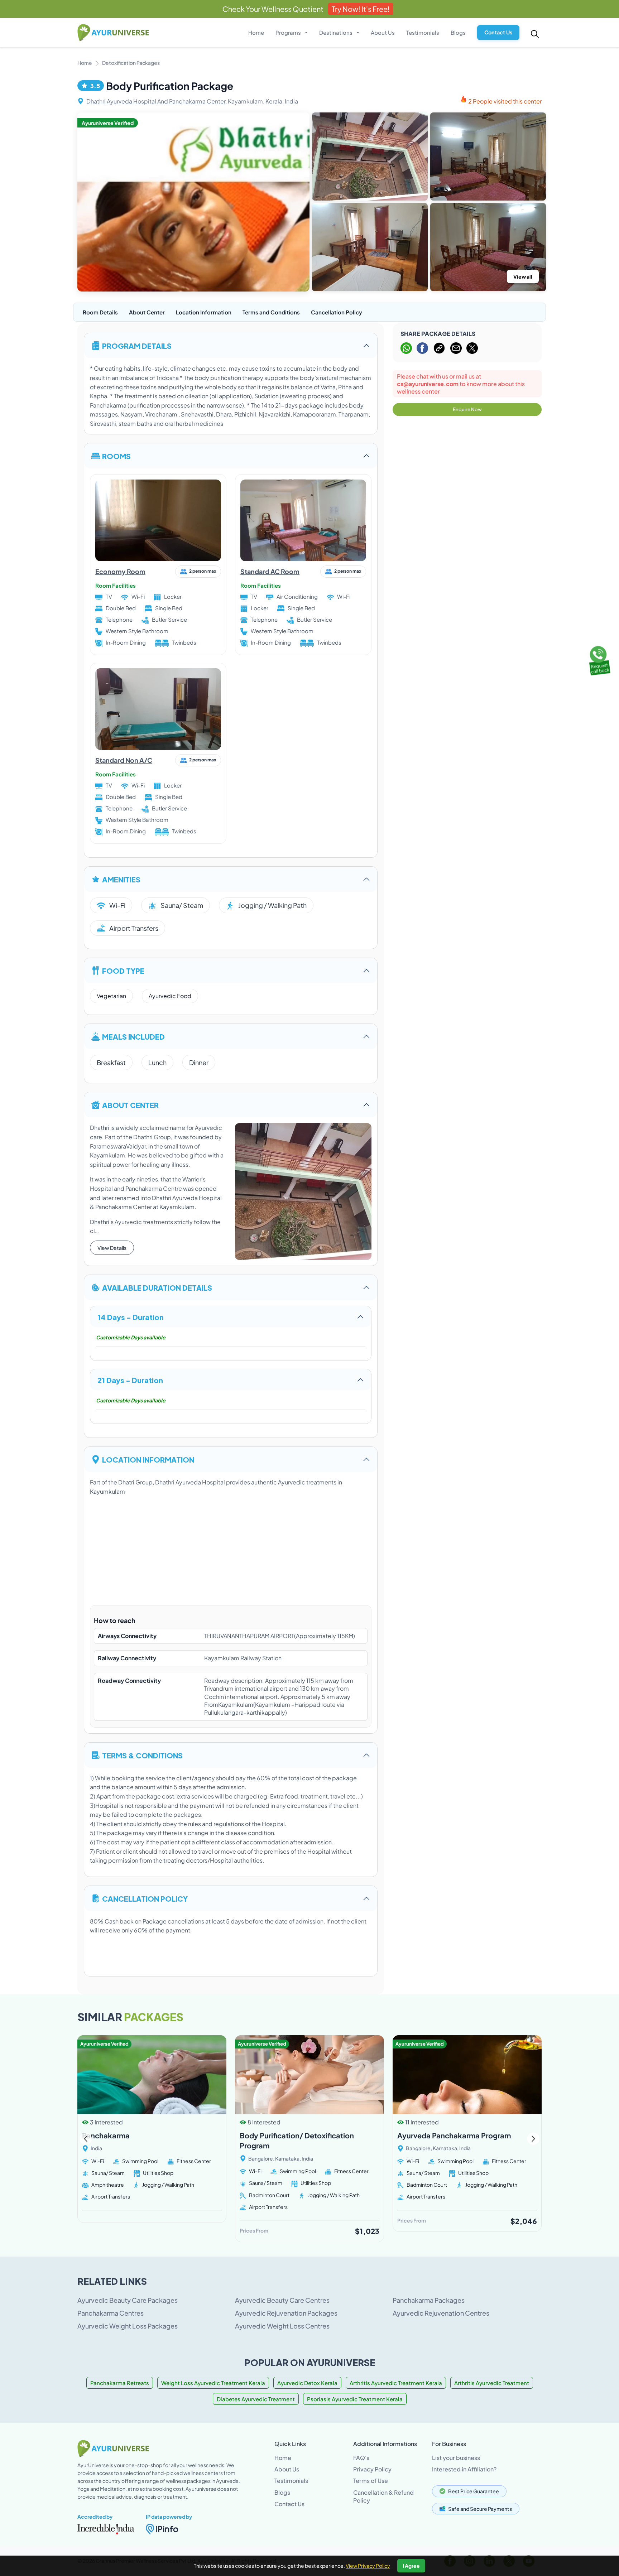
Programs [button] (289, 32)
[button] (533, 2139)
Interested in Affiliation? (464, 2469)
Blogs (458, 32)
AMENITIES (121, 879)
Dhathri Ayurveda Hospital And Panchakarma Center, (157, 101)
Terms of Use (371, 2481)
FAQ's (361, 2458)
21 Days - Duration (130, 1380)
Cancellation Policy (337, 312)
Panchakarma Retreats (120, 2383)
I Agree (411, 2566)
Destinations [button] (336, 32)
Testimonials (423, 32)
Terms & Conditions (142, 1755)
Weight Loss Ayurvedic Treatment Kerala (213, 2383)
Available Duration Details (157, 1287)
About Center (147, 312)
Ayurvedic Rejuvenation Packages (286, 2313)
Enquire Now (467, 409)
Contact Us (498, 32)
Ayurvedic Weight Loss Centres (282, 2326)
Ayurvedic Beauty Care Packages (128, 2300)
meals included (133, 1036)
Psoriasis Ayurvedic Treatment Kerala (355, 2399)
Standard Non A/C (124, 760)
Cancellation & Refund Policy (383, 2496)
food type (123, 970)
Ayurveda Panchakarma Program (454, 2135)
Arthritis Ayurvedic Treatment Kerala (396, 2383)
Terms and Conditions (271, 312)
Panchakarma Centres (111, 2313)
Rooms (116, 456)
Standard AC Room (270, 571)
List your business (456, 2458)
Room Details (100, 312)
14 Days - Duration (131, 1317)
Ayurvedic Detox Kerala (307, 2383)
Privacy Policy (372, 2469)
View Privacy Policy (368, 2566)
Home (256, 32)
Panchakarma (106, 2135)
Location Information (204, 312)
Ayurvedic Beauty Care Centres (282, 2300)
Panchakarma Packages (429, 2300)
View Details (112, 1248)
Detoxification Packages (131, 63)
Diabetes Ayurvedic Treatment (256, 2399)
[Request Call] (599, 659)
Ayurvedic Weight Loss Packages (128, 2326)
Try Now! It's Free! (361, 9)
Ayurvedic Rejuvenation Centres (441, 2313)
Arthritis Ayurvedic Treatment (492, 2383)
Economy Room (120, 571)
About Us (383, 32)
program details (137, 345)
